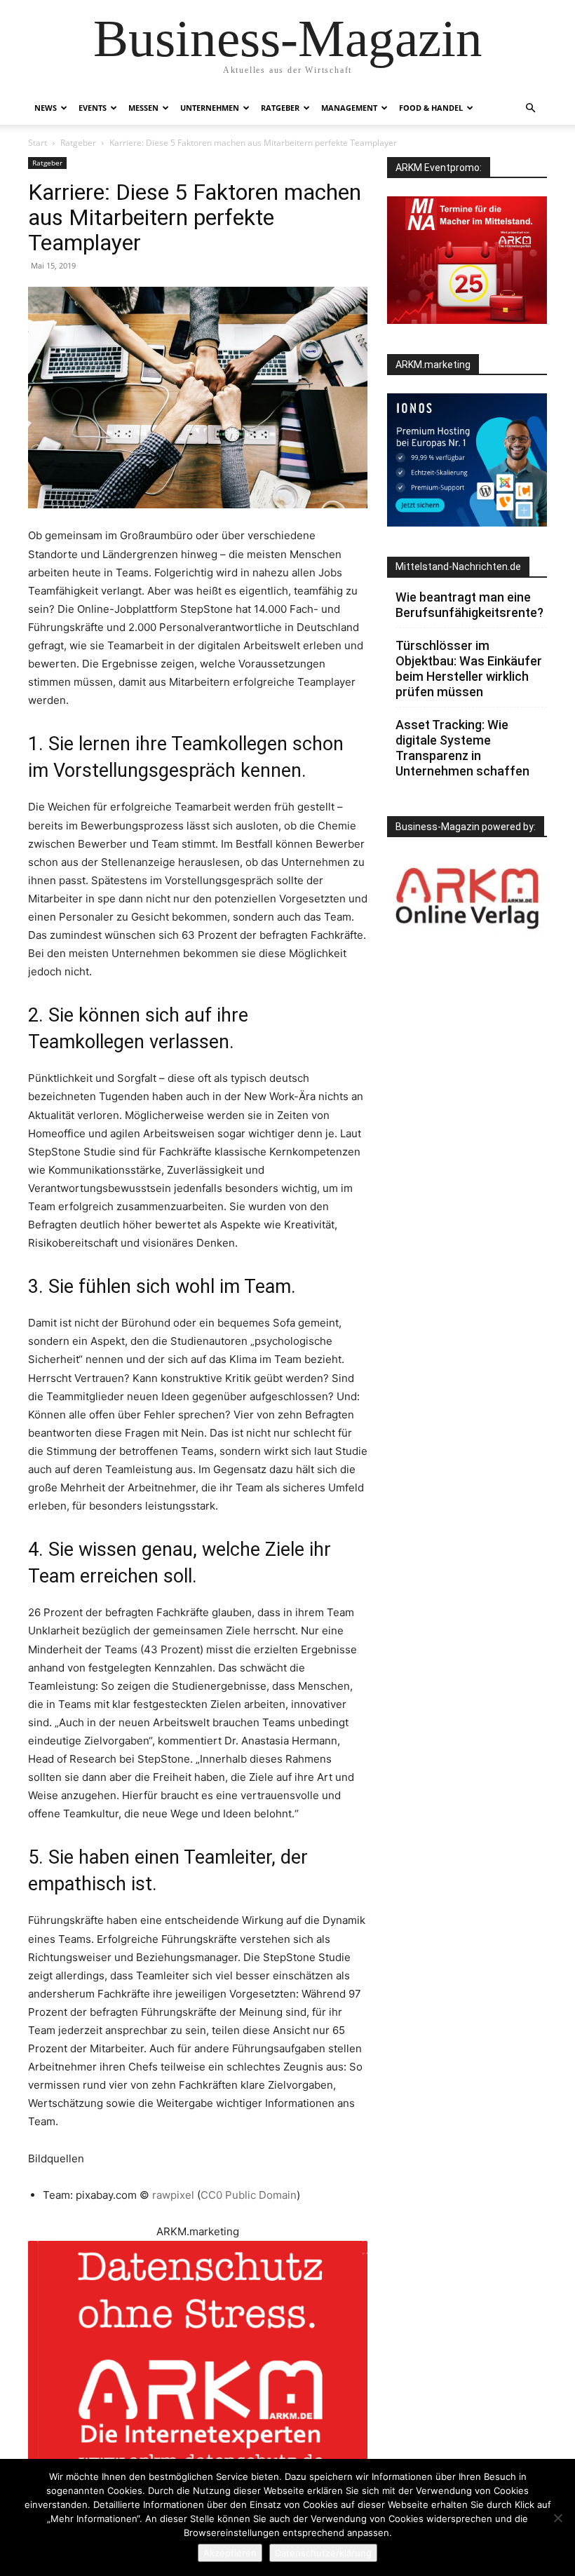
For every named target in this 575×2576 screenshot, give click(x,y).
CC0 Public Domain (249, 2195)
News (46, 108)
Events (93, 108)
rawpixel (175, 2195)
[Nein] (557, 2518)
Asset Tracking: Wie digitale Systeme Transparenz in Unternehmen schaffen (462, 748)
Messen (143, 108)
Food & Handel (431, 108)
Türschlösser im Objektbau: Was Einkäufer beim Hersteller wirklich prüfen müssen (469, 669)
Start (38, 143)
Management (349, 108)
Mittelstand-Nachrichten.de (458, 567)
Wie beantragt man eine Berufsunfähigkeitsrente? (469, 605)
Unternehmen (210, 108)
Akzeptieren (230, 2553)
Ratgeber (280, 108)
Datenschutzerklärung (323, 2553)
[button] (530, 108)
